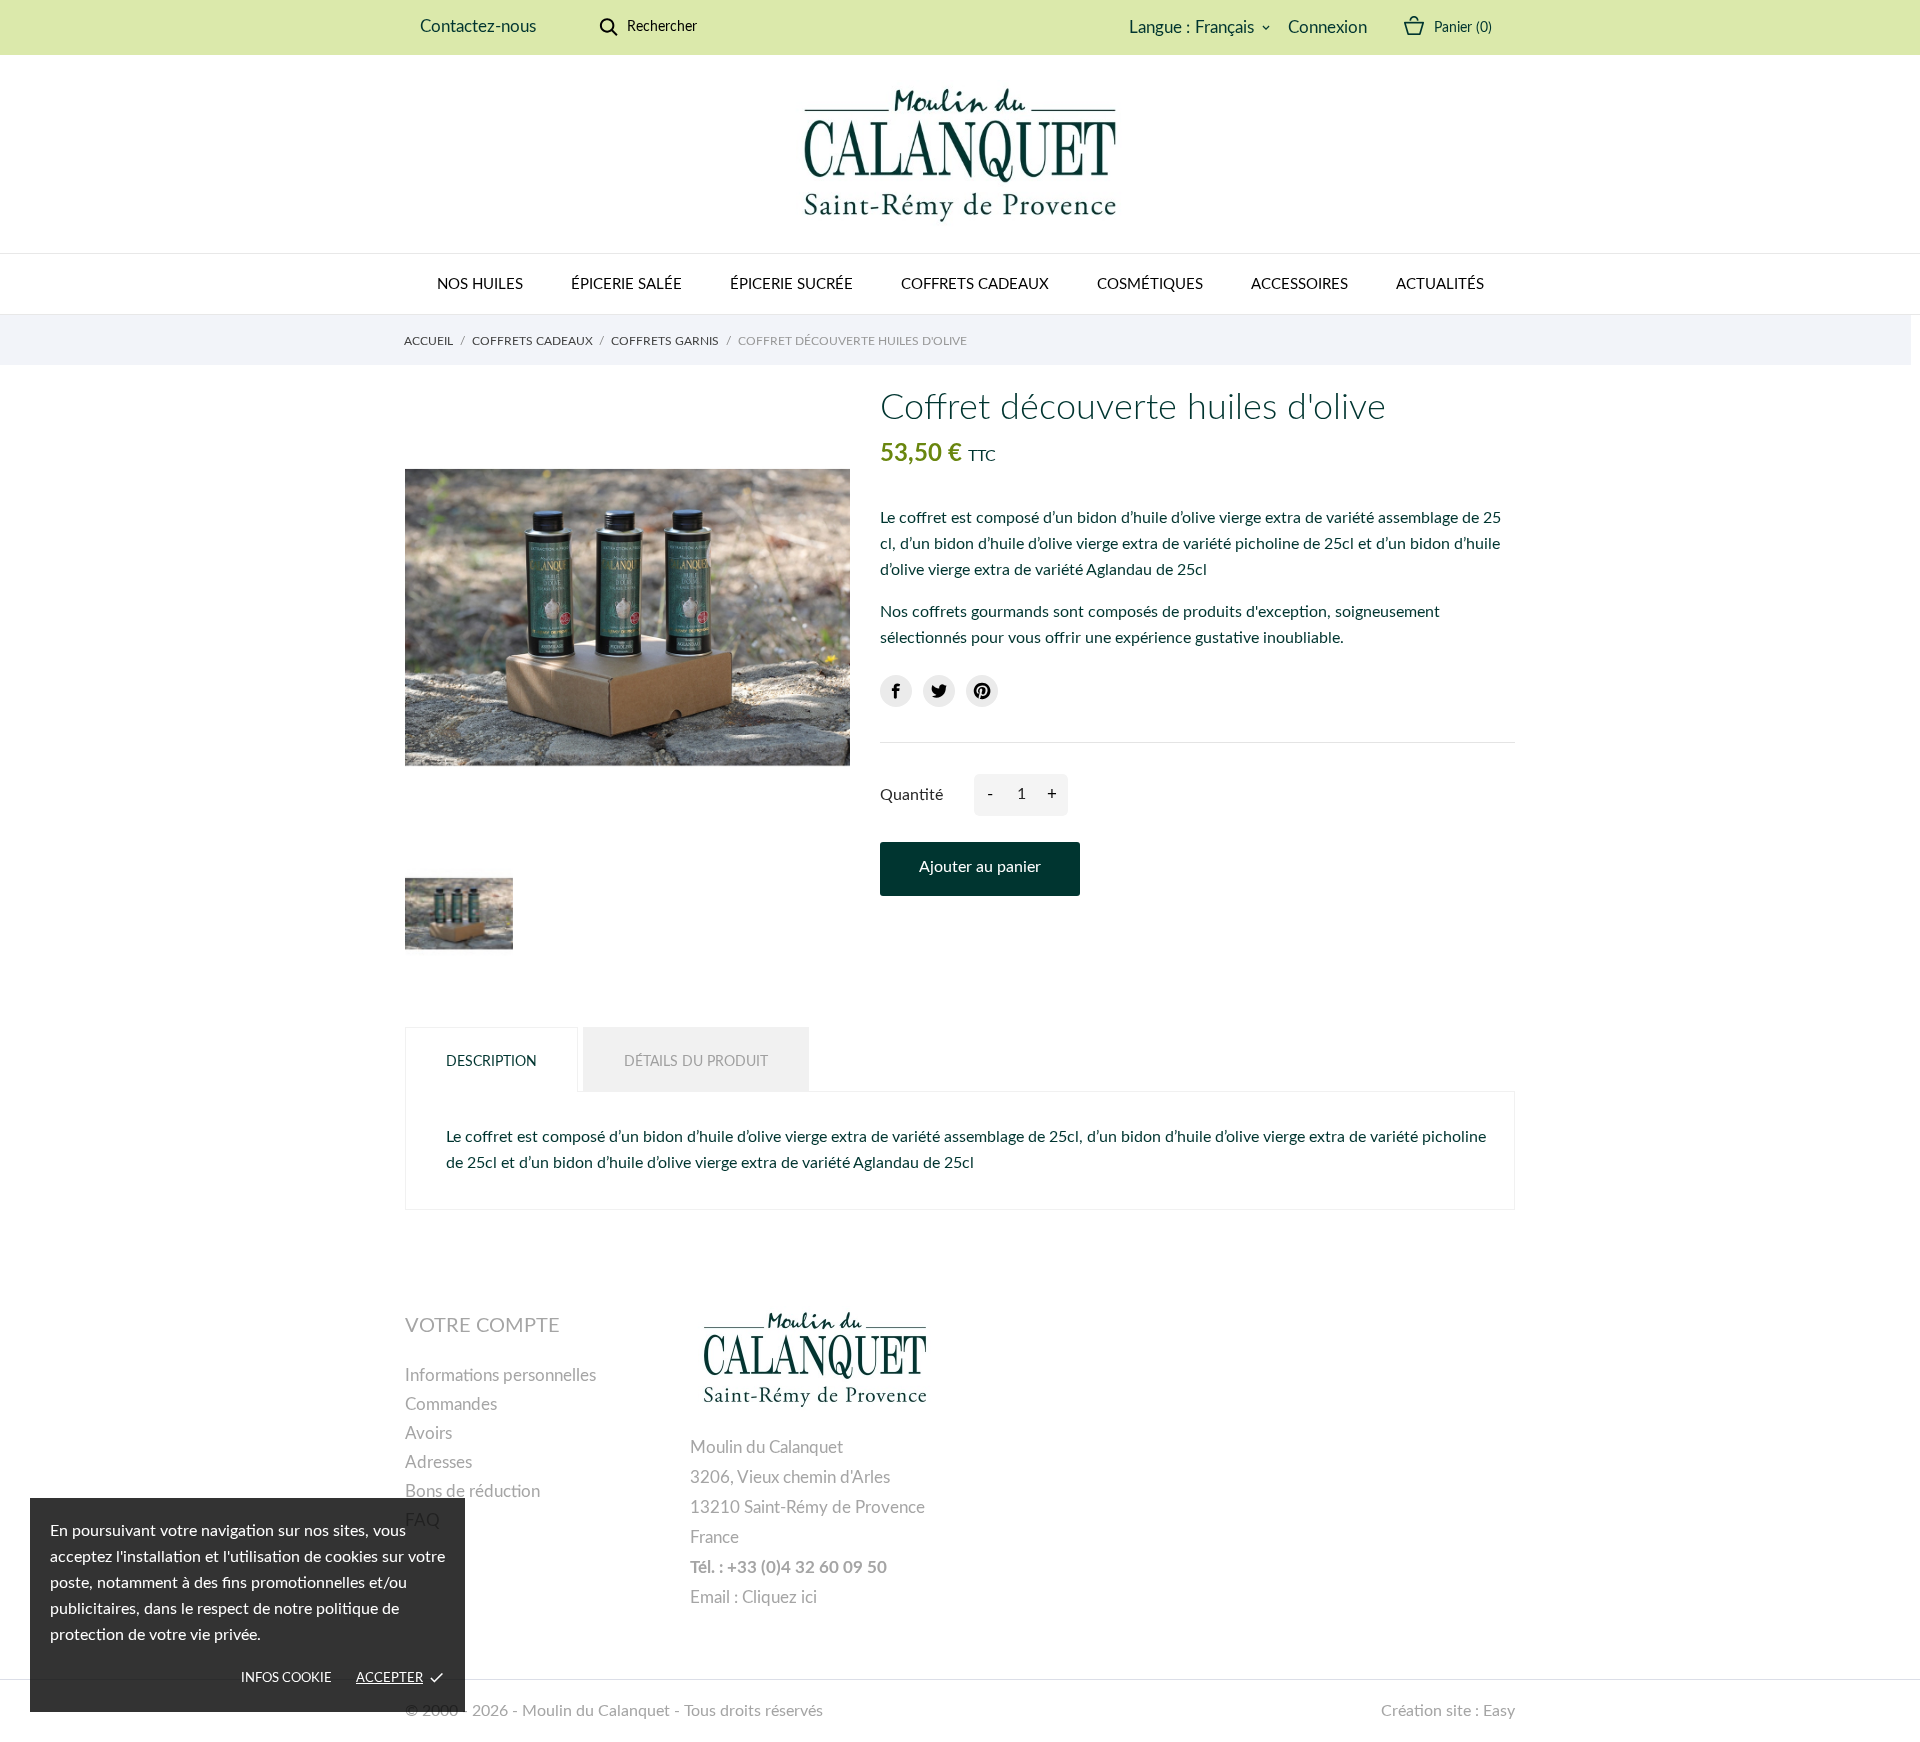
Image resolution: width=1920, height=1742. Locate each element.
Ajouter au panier (980, 867)
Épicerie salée (626, 284)
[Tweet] (939, 691)
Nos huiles (480, 284)
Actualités (1440, 284)
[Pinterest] (982, 691)
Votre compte (482, 1326)
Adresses (438, 1462)
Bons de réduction (472, 1491)
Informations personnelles (500, 1375)
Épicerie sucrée (791, 284)
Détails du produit (696, 1062)
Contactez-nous (478, 26)
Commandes (451, 1404)
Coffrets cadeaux (975, 284)
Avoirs (428, 1433)
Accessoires (1299, 284)
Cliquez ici (779, 1597)
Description (491, 1062)
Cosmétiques (1150, 284)
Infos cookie (286, 1678)
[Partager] (896, 691)
